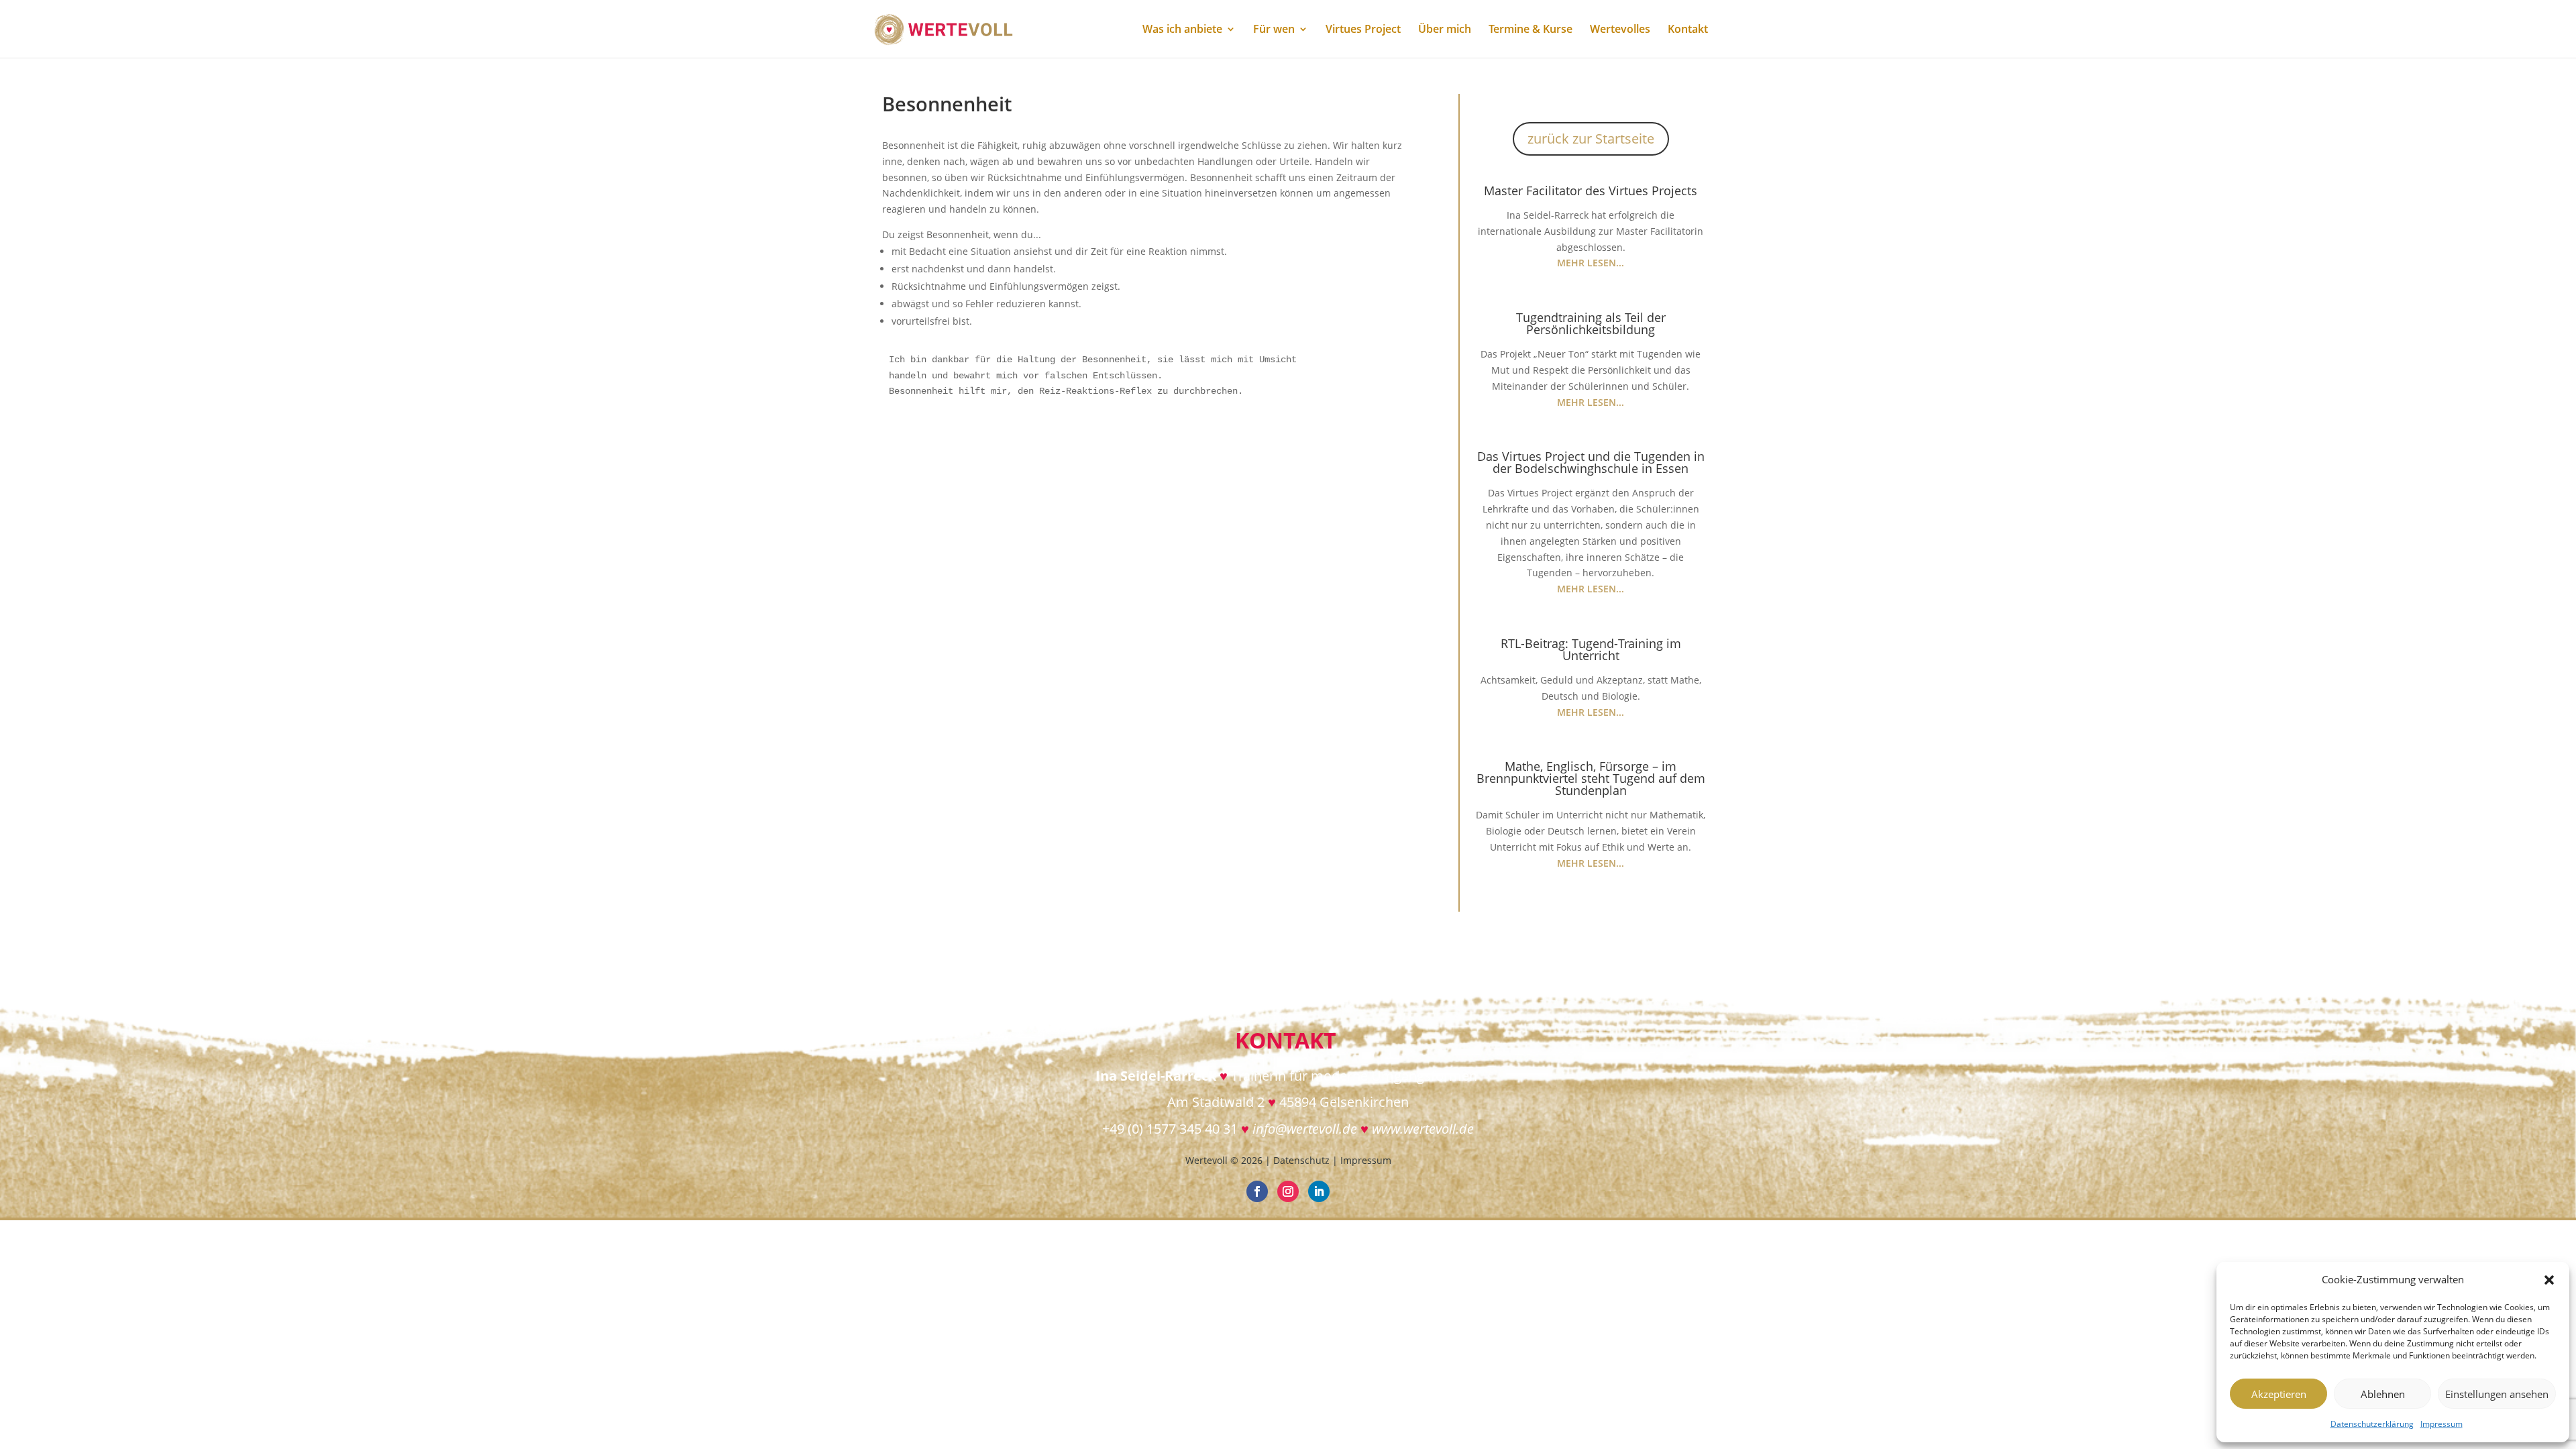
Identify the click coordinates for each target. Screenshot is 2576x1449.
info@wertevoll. (1297, 1129)
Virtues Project (1363, 30)
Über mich (1445, 30)
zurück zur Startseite (1591, 139)
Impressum (2441, 1424)
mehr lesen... (1591, 263)
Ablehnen (2383, 1394)
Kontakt (1688, 30)
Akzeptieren (2279, 1394)
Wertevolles (1620, 30)
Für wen (1274, 30)
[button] (2549, 1280)
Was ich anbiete (1182, 30)
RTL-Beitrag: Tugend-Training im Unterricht (1591, 649)
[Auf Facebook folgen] (1257, 1191)
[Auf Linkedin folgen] (1319, 1191)
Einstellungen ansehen (2497, 1394)
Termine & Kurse (1531, 30)
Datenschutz (1301, 1160)
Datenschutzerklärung (2372, 1424)
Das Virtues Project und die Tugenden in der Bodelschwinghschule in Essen (1591, 462)
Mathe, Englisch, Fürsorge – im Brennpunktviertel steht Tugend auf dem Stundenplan (1591, 778)
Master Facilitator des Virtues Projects (1591, 191)
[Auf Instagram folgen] (1288, 1191)
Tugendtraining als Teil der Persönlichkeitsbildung (1591, 323)
